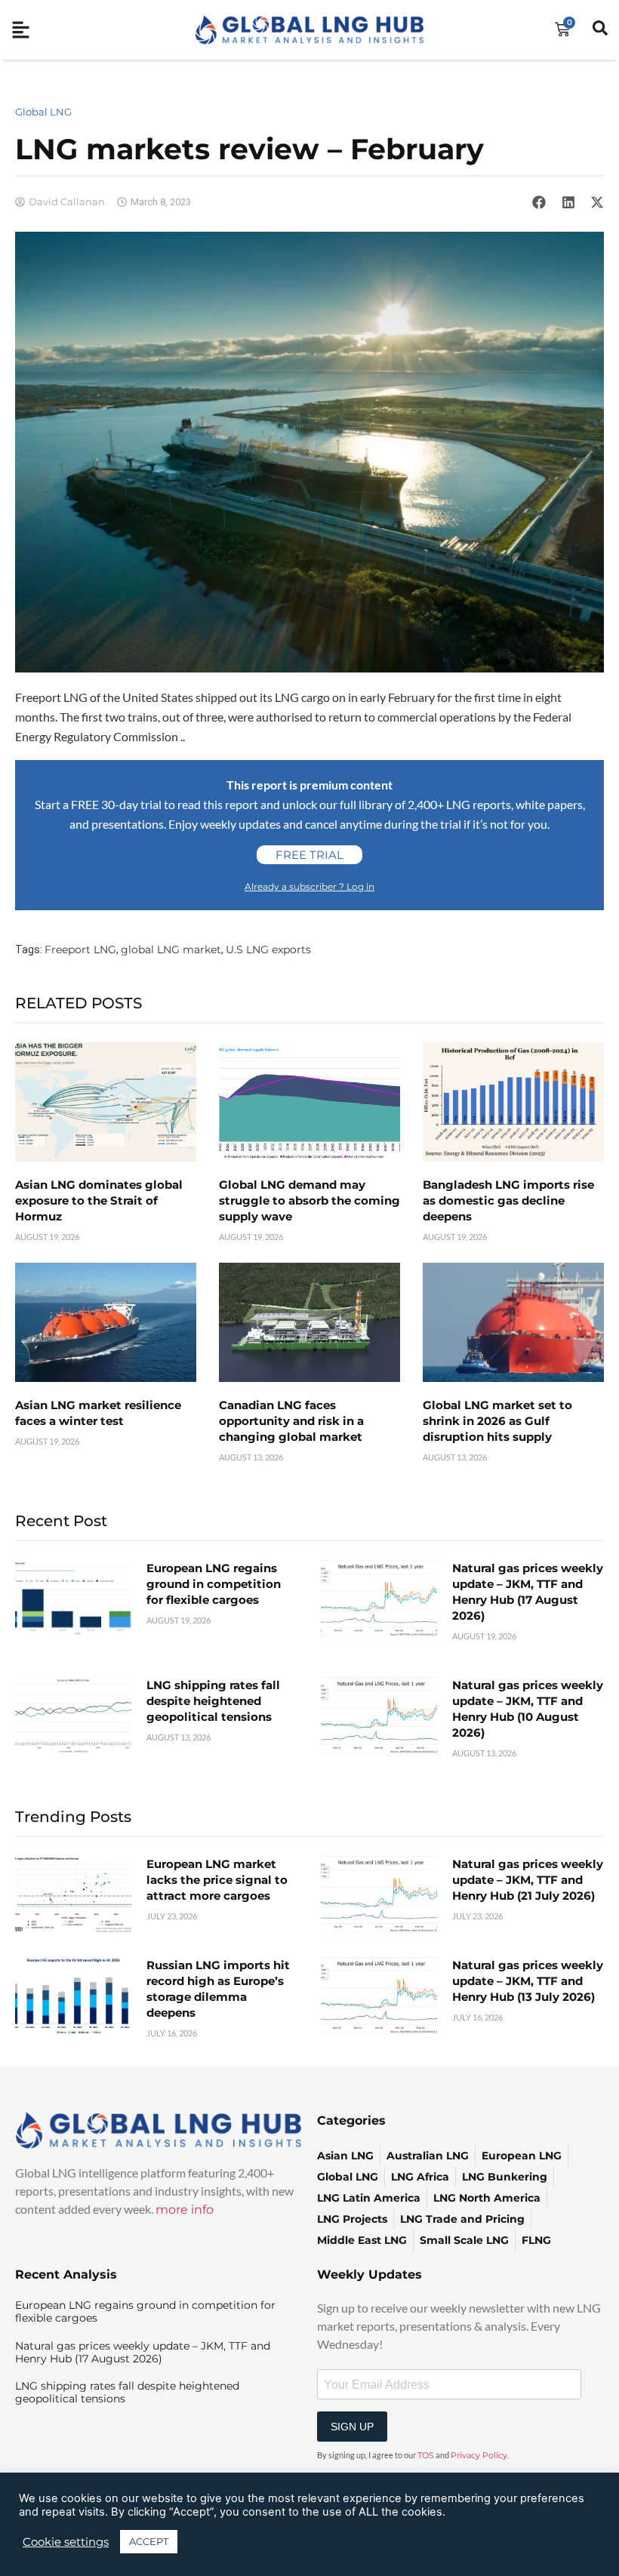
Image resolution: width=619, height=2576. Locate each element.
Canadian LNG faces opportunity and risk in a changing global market (291, 1421)
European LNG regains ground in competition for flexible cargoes (214, 1584)
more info (185, 2210)
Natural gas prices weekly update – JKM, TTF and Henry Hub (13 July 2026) (528, 1981)
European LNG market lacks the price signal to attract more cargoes (217, 1880)
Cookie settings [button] (66, 2542)
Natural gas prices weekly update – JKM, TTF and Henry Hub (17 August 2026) (143, 2352)
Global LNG (43, 112)
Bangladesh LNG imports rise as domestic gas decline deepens (508, 1200)
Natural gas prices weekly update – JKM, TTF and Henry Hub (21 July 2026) (528, 1880)
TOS (426, 2455)
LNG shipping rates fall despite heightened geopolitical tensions (213, 1701)
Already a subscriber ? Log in (309, 886)
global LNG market (171, 949)
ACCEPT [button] (149, 2541)
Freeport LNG (80, 949)
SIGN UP (352, 2427)
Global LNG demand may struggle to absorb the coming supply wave (309, 1200)
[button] (539, 202)
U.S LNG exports (268, 949)
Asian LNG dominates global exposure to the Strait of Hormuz (99, 1200)
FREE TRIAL (309, 855)
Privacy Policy (479, 2455)
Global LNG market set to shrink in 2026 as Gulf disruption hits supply (497, 1421)
